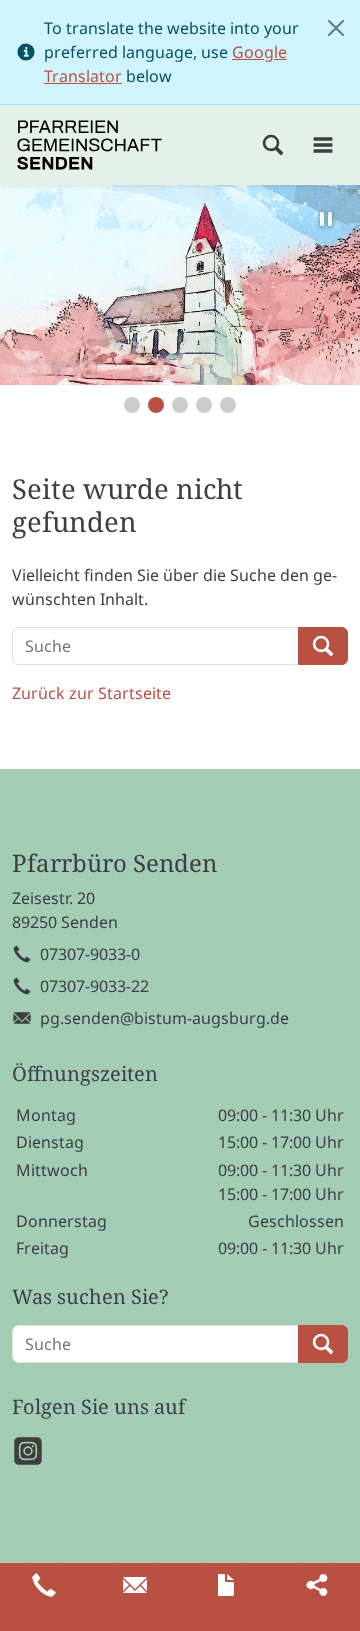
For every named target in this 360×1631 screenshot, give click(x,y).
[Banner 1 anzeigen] (132, 405)
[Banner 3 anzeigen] (180, 405)
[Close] (336, 28)
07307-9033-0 (90, 954)
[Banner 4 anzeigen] (204, 405)
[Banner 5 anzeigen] (228, 405)
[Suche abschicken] (323, 646)
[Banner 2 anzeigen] (156, 405)
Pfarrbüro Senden (114, 863)
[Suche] (273, 145)
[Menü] (323, 145)
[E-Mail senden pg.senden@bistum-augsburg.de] (135, 1585)
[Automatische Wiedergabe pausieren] (326, 219)
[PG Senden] (89, 145)
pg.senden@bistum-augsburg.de (164, 1018)
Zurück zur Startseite (91, 693)
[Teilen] (317, 1585)
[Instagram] (28, 1451)
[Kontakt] (226, 1585)
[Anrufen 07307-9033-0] (44, 1585)
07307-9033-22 (94, 986)
